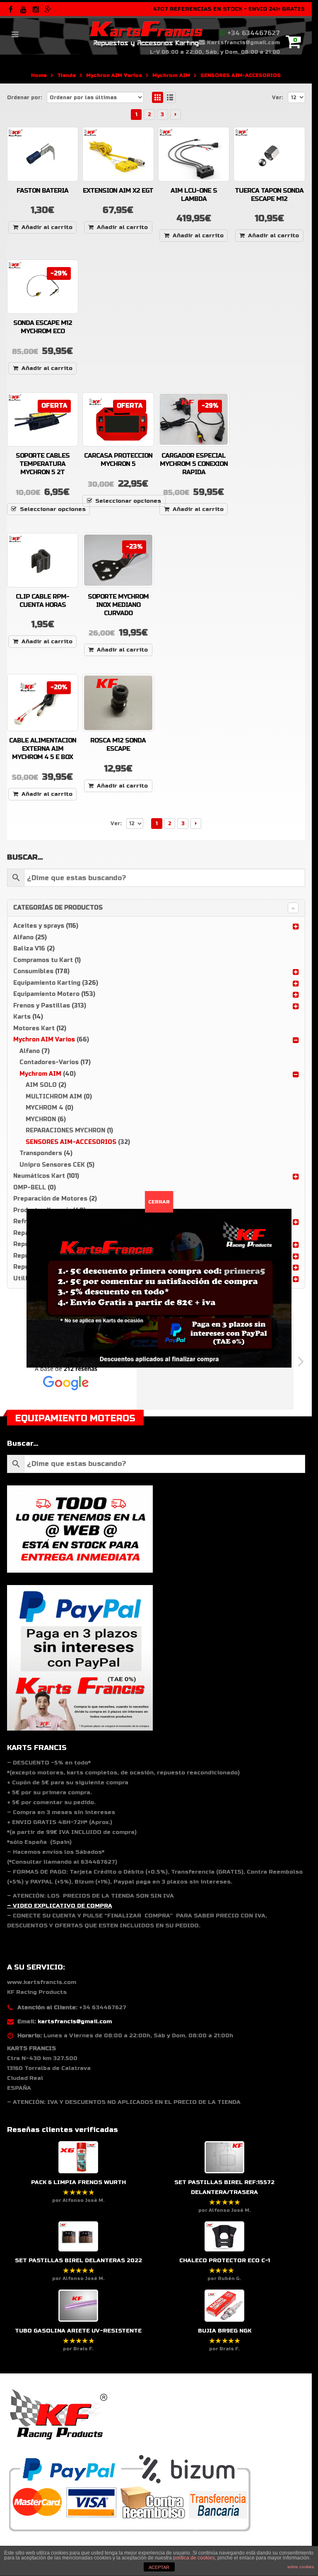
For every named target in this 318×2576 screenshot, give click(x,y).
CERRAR (159, 1202)
